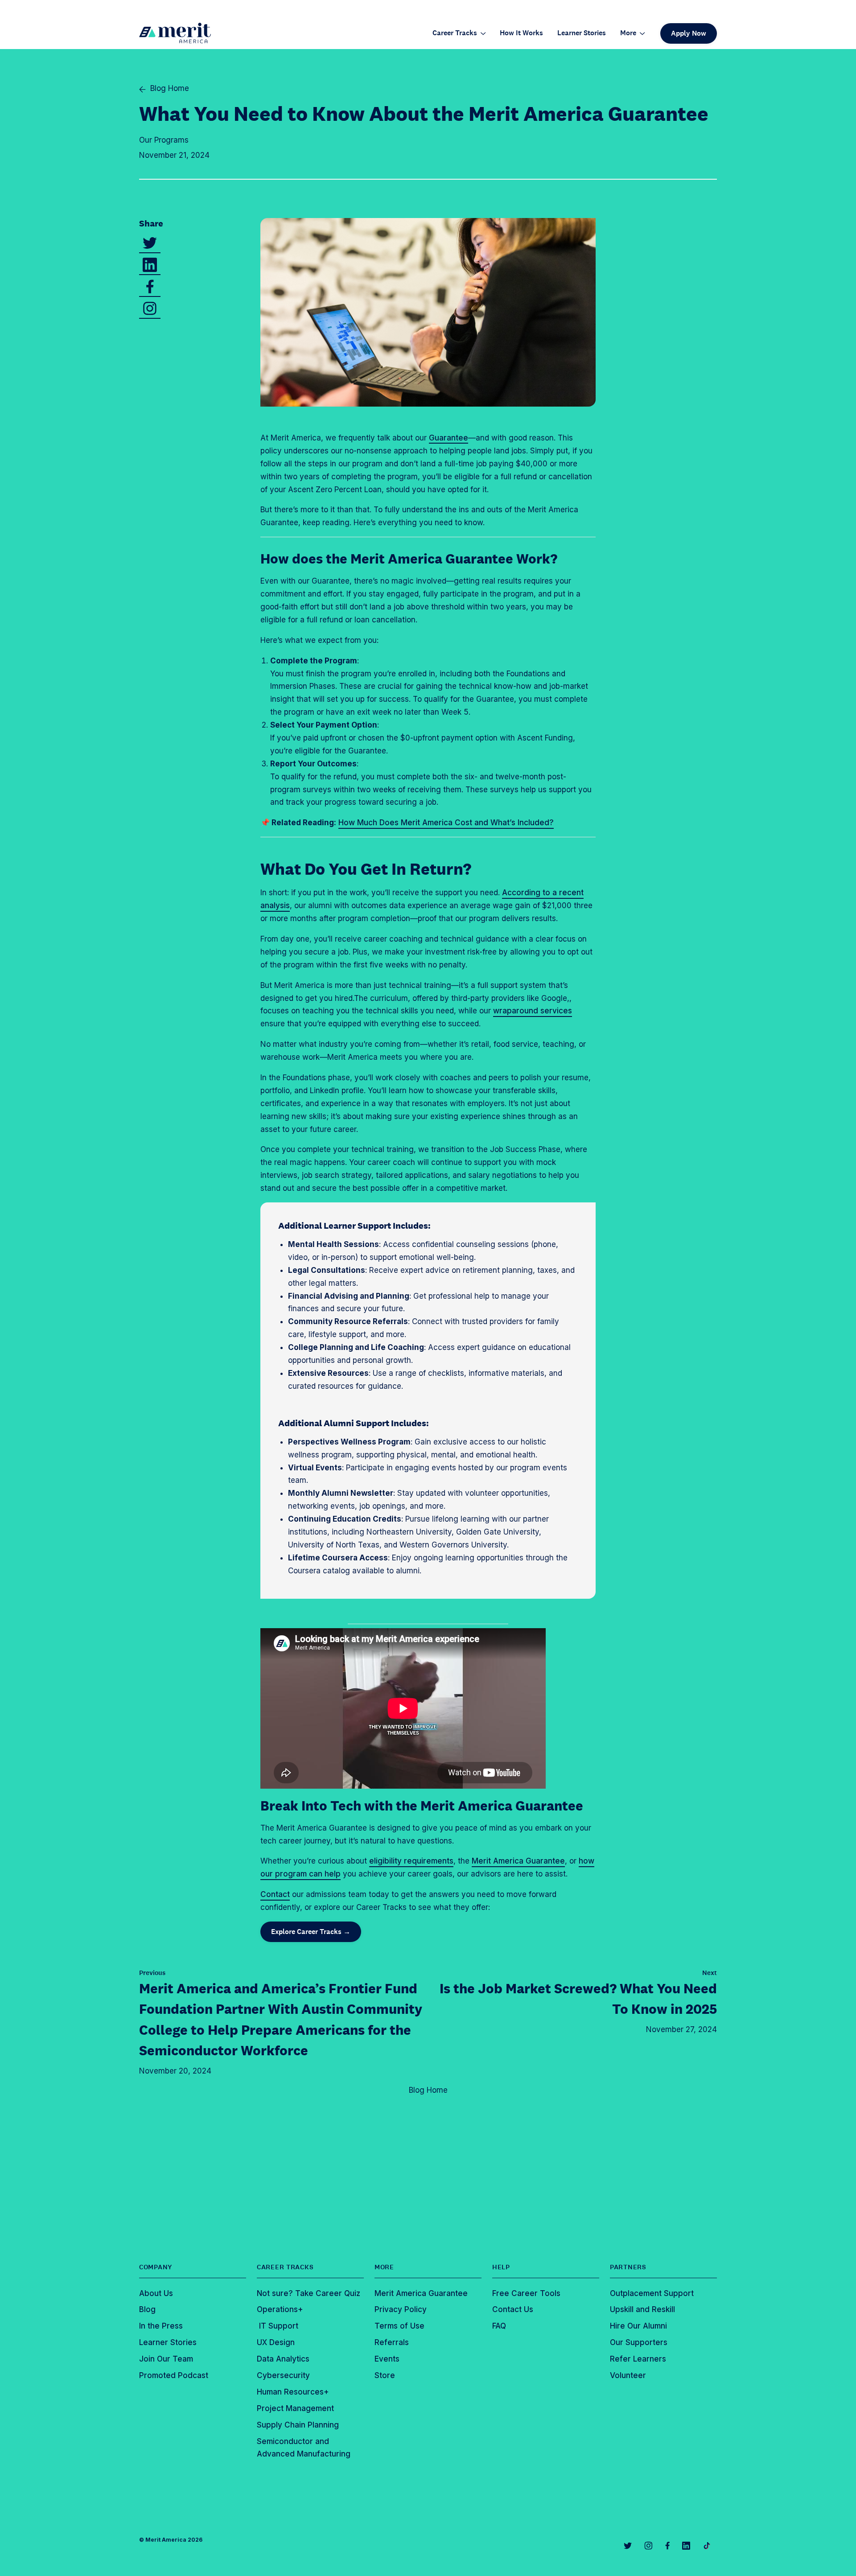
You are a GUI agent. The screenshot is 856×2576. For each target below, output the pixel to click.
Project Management (295, 2408)
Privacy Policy (401, 2309)
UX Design (276, 2342)
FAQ (499, 2326)
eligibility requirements (411, 1861)
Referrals (392, 2342)
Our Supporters (639, 2342)
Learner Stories (582, 33)
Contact (275, 1894)
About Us (156, 2293)
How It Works (521, 33)
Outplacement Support (652, 2293)
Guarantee (449, 438)
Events (387, 2359)
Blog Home (428, 2090)
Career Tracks (455, 33)
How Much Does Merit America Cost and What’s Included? (446, 823)
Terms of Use (399, 2326)
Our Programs (164, 140)
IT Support (278, 2326)
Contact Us (513, 2309)
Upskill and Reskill (642, 2309)
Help (501, 2267)
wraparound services (533, 1011)
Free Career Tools (526, 2293)
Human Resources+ (293, 2392)
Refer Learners (638, 2359)
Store (385, 2375)
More (628, 33)
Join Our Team (166, 2359)
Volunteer (628, 2375)
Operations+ (280, 2309)
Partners (628, 2267)
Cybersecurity (283, 2375)
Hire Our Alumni (638, 2326)
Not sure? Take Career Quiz (309, 2293)
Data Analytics (283, 2359)
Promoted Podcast (174, 2375)
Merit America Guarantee (518, 1861)
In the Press (161, 2326)
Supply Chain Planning (298, 2425)
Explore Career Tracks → (311, 1932)
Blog (147, 2309)
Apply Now (689, 33)
